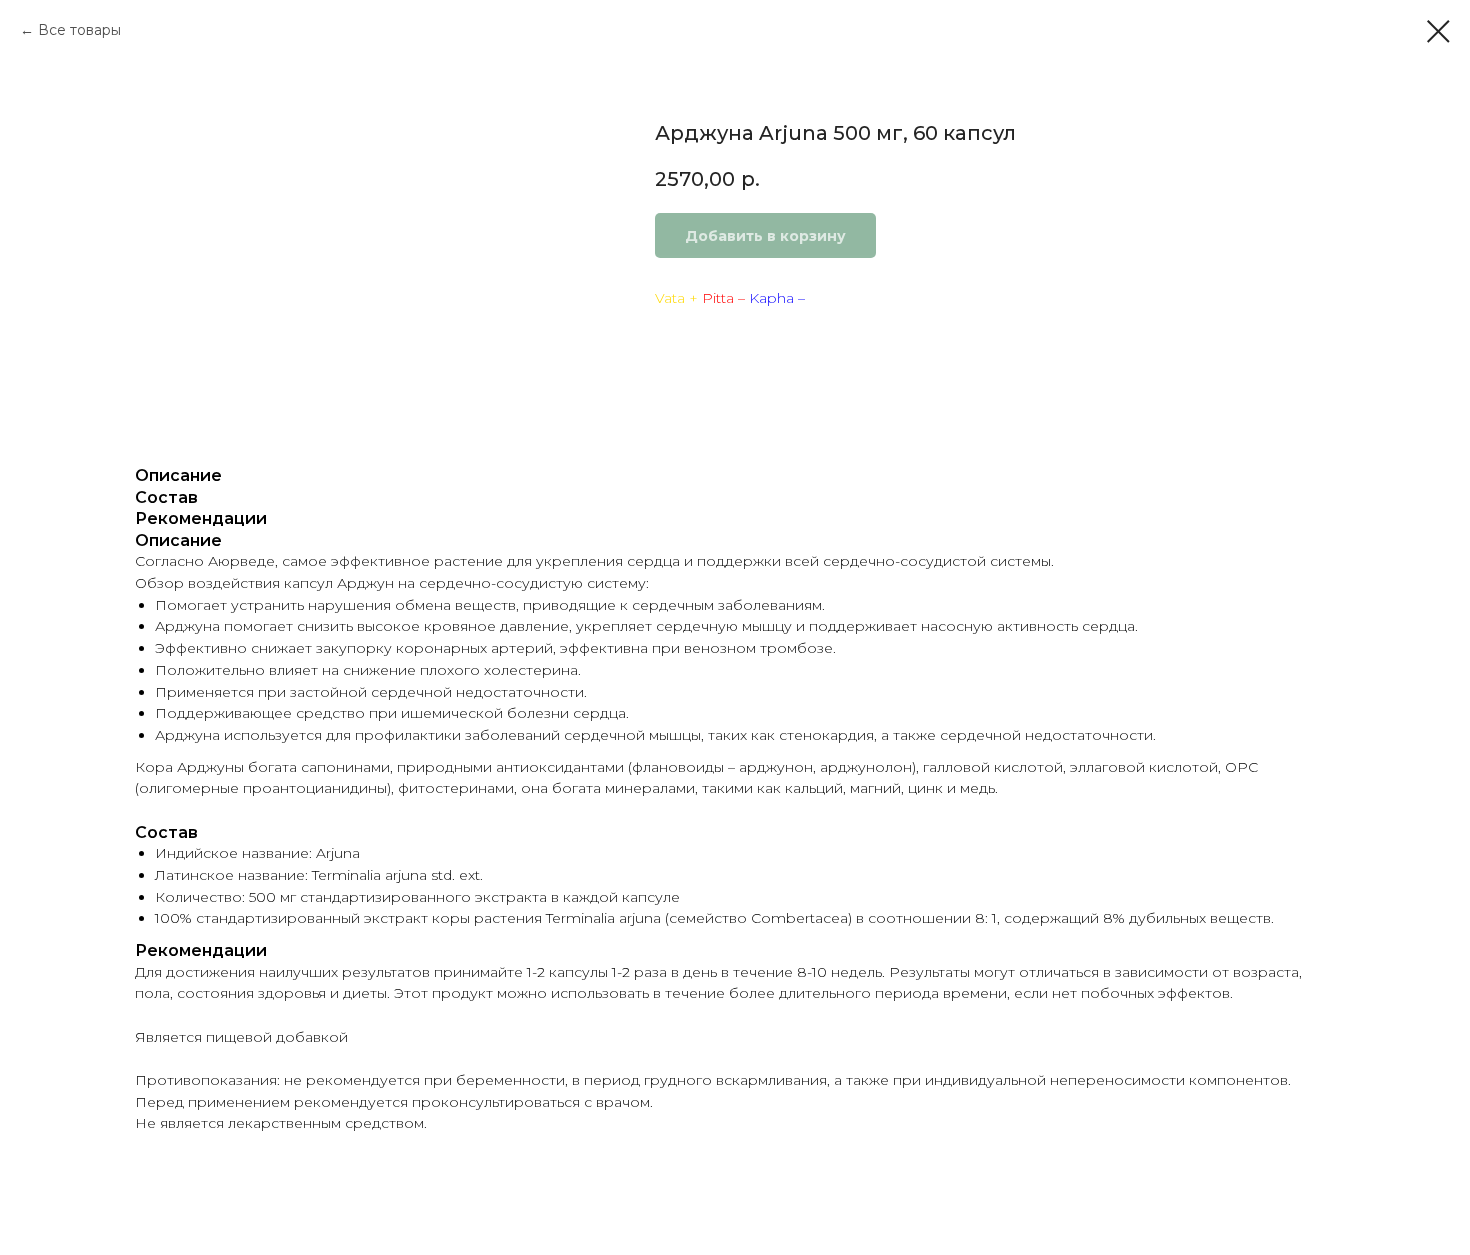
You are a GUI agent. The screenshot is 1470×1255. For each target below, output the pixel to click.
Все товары (79, 30)
